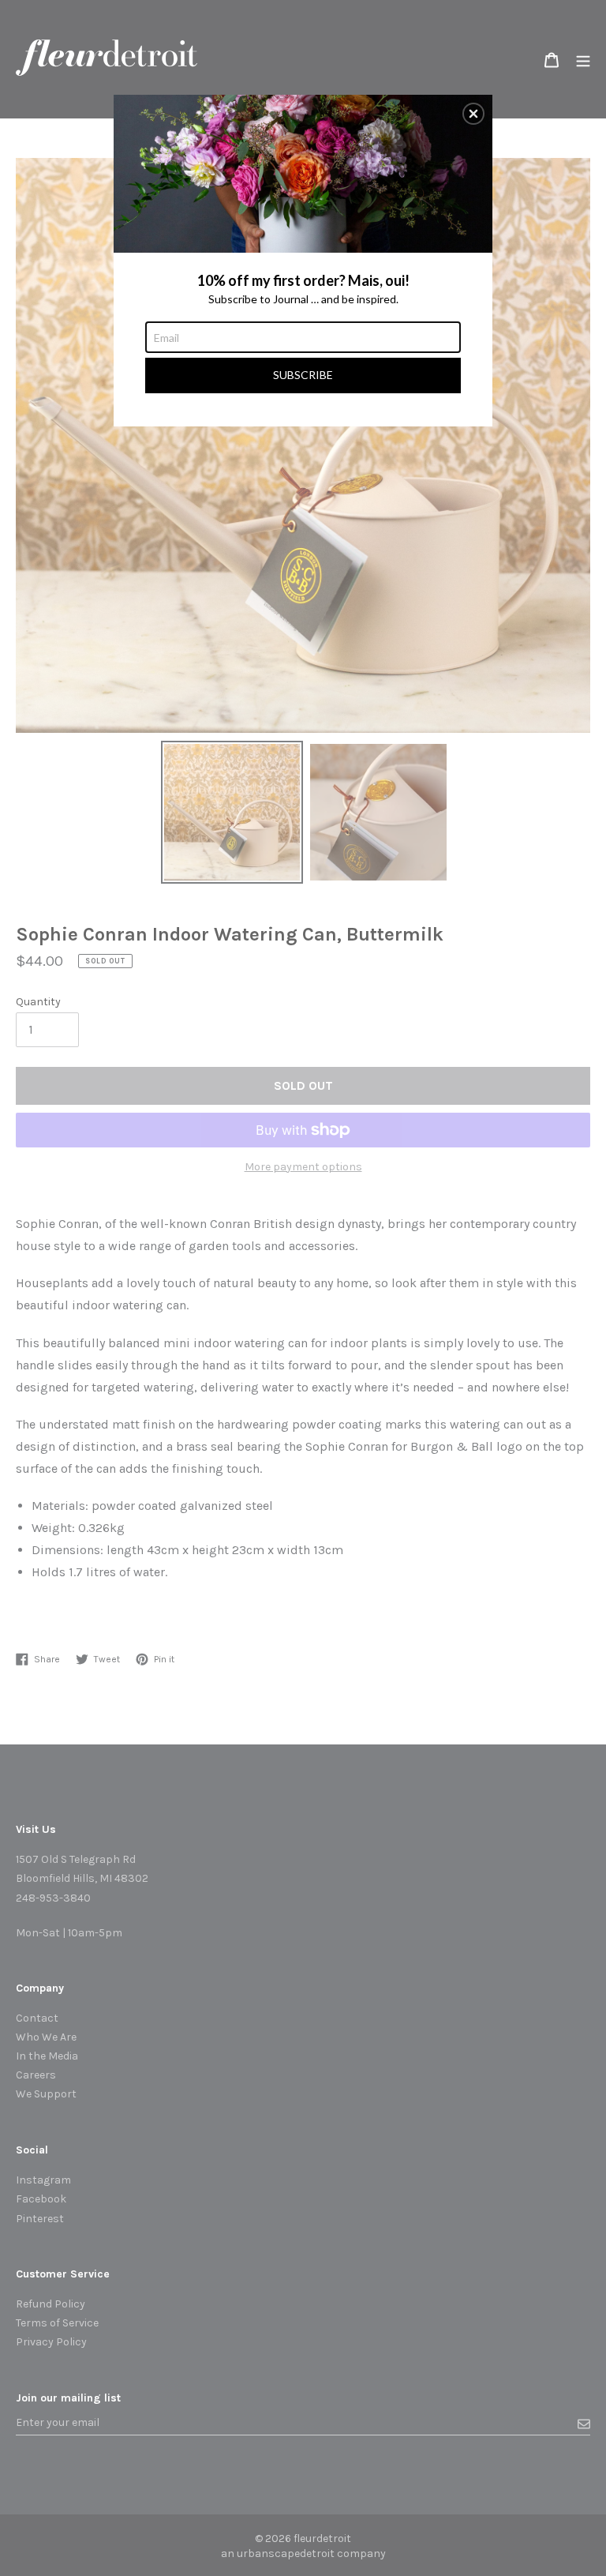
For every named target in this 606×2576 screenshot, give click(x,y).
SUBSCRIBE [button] (303, 375)
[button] (473, 114)
